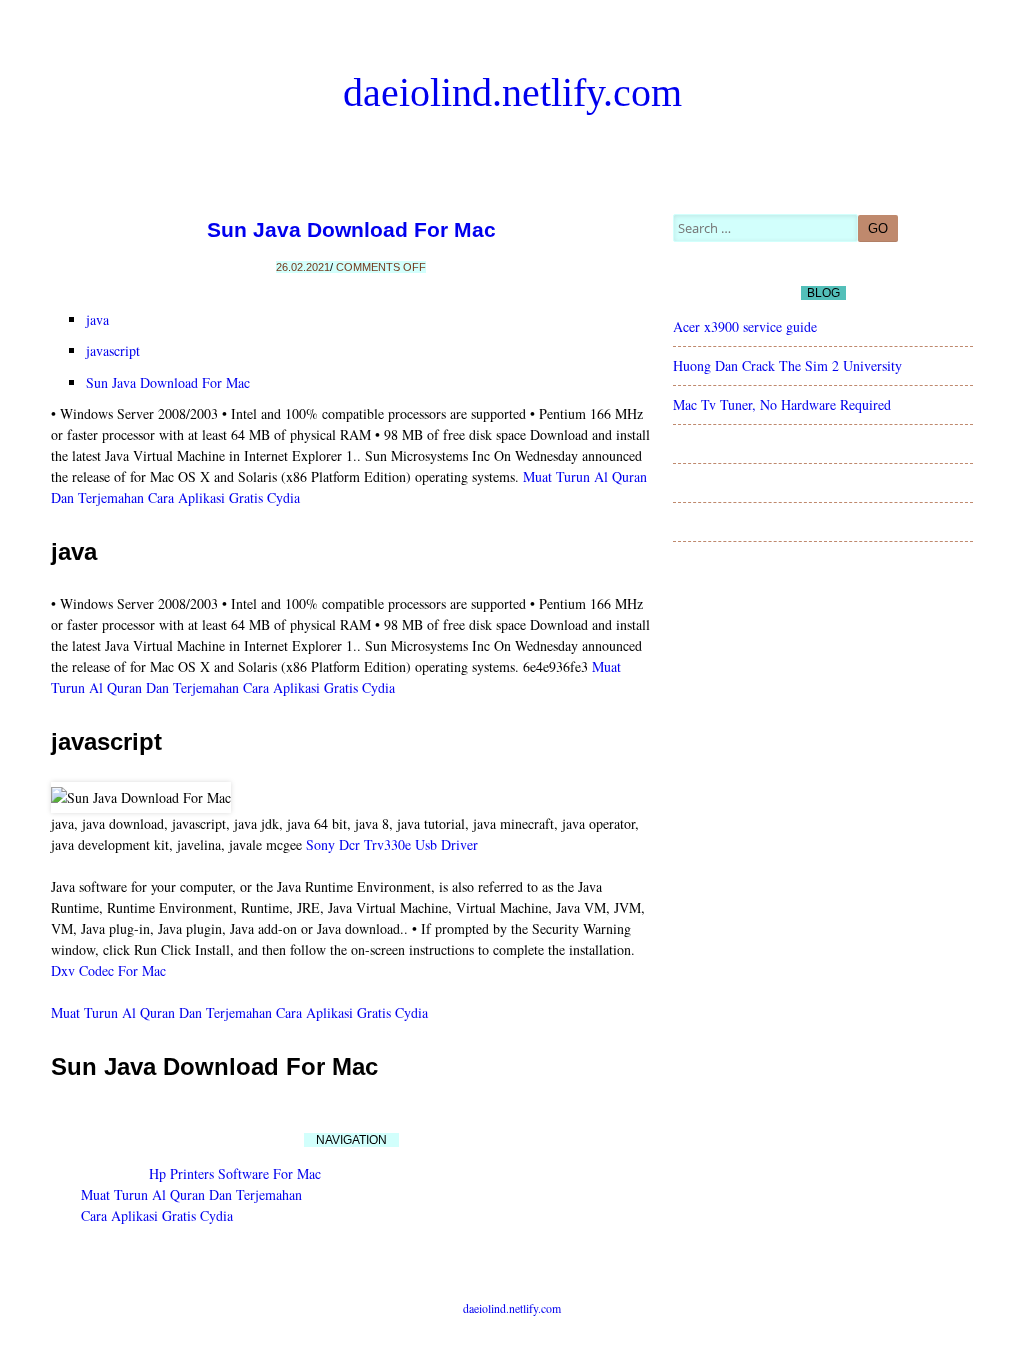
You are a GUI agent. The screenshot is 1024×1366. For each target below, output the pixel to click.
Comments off (381, 267)
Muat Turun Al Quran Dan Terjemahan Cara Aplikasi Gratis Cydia (239, 1012)
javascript (113, 350)
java (97, 319)
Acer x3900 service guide (745, 326)
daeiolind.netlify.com (512, 92)
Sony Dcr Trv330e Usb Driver (392, 844)
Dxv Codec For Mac (108, 970)
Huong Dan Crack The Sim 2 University (787, 365)
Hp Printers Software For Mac (235, 1173)
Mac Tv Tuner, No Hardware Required (782, 404)
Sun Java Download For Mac (351, 229)
